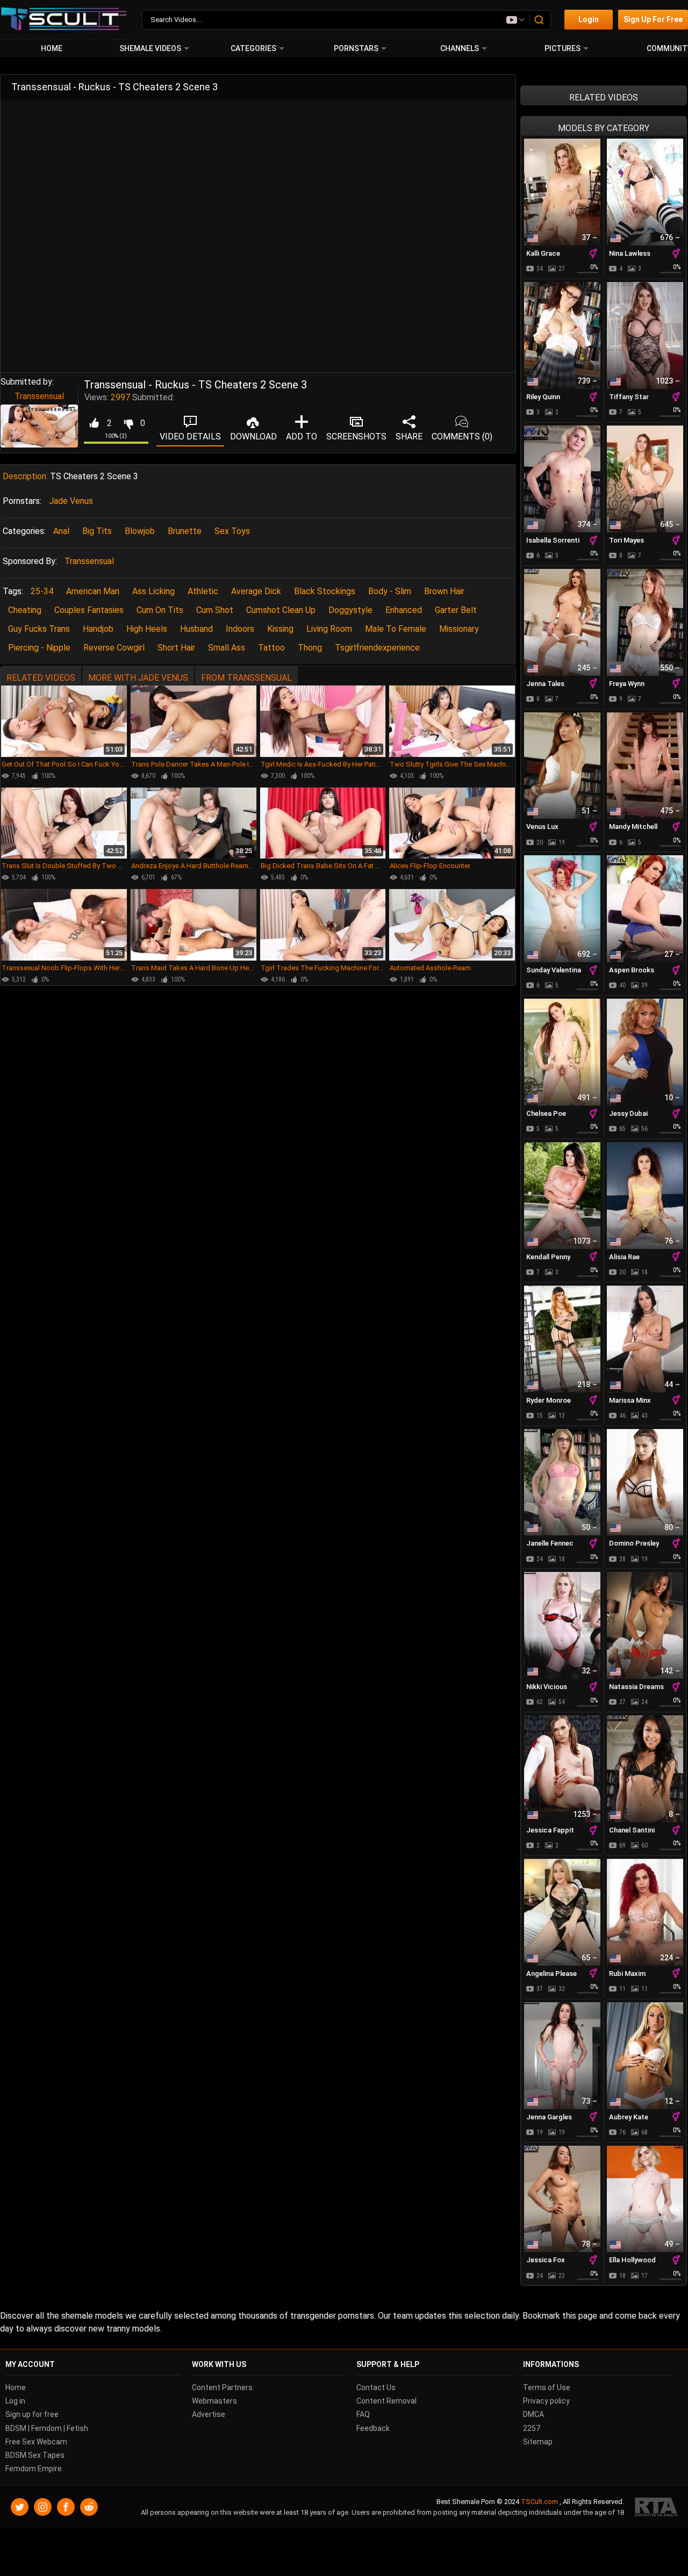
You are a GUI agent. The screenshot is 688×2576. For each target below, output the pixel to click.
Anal (61, 531)
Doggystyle (350, 610)
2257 (532, 2428)
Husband (196, 629)
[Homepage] (64, 20)
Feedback (373, 2428)
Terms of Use (547, 2387)
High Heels (147, 629)
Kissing (280, 629)
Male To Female (396, 629)
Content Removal (386, 2401)
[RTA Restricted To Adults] (656, 2508)
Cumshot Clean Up (281, 610)
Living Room (329, 629)
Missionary (459, 629)
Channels (460, 48)
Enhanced (404, 610)
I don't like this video (128, 423)
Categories (253, 48)
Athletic (203, 591)
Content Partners (222, 2387)
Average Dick (256, 591)
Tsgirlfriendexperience (377, 648)
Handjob (98, 629)
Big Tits (97, 531)
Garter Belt (456, 610)
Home (52, 48)
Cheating (25, 610)
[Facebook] (66, 2508)
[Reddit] (89, 2508)
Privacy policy (546, 2401)
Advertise (209, 2415)
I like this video (94, 423)
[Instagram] (43, 2508)
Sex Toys (232, 531)
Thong (310, 648)
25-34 (42, 591)
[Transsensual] (39, 426)
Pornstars (356, 48)
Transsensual (39, 396)
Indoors (240, 629)
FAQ (363, 2415)
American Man (93, 591)
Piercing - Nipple (39, 648)
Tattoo (271, 648)
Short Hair (176, 648)
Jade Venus (71, 501)
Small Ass (227, 648)
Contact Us (376, 2387)
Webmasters (214, 2401)
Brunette (185, 531)
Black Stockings (325, 591)
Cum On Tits (160, 610)
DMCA (533, 2415)
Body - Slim (390, 591)
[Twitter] (20, 2508)
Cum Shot (215, 610)
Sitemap (538, 2442)
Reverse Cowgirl (114, 648)
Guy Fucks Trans (39, 629)
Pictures (562, 48)
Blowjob (140, 531)
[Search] (540, 20)
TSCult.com (539, 2502)
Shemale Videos (150, 48)
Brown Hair (444, 591)
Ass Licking (153, 591)
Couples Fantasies (89, 610)
